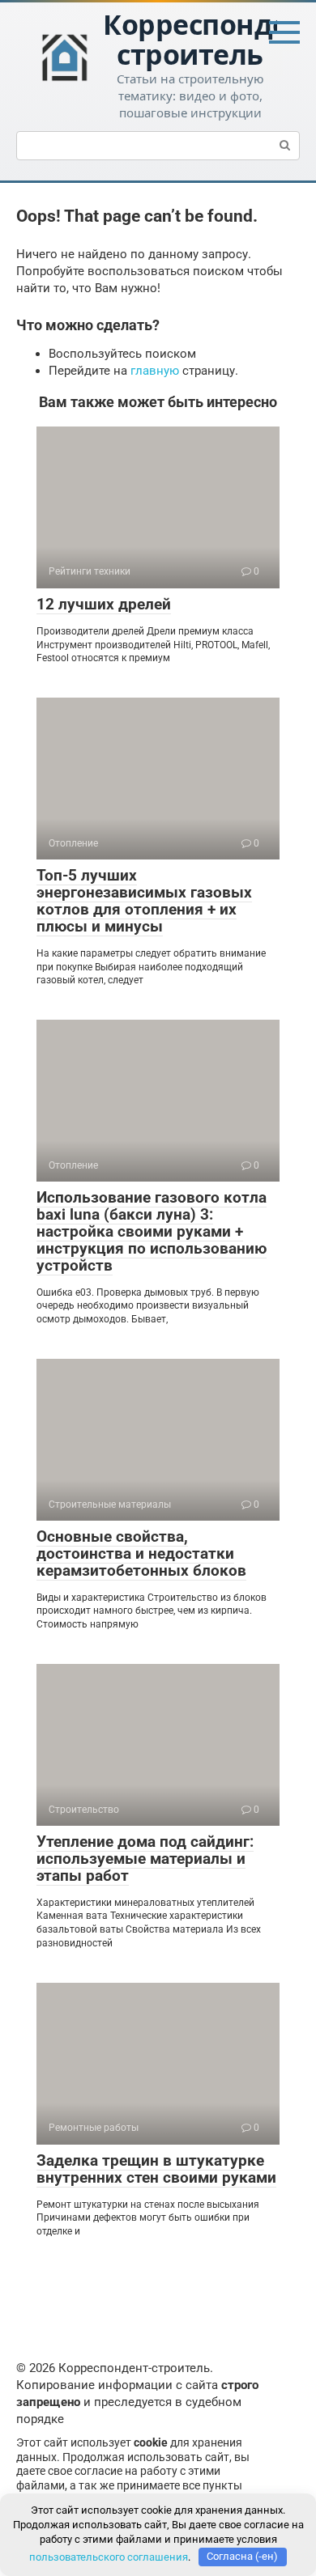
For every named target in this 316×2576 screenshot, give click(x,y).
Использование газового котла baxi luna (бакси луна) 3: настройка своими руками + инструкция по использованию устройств (152, 1231)
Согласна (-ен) (242, 2556)
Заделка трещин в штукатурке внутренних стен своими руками (156, 2169)
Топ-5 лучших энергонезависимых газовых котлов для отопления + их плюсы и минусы (144, 901)
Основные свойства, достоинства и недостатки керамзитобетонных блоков (141, 1553)
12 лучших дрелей (104, 604)
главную (155, 371)
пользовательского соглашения (109, 2556)
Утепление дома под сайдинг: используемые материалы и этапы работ (145, 1859)
